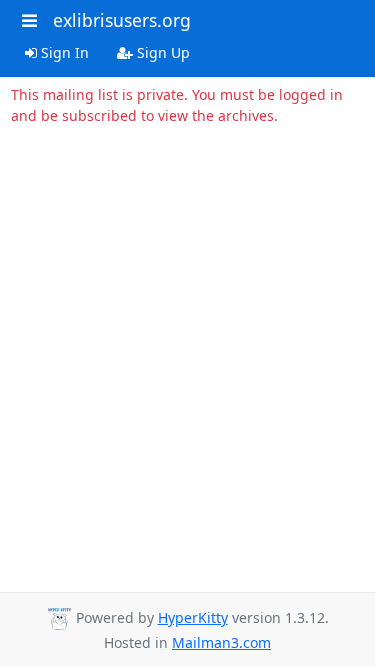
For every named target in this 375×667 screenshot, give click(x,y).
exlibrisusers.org (122, 20)
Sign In (63, 52)
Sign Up (161, 52)
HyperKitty (193, 617)
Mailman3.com (221, 642)
